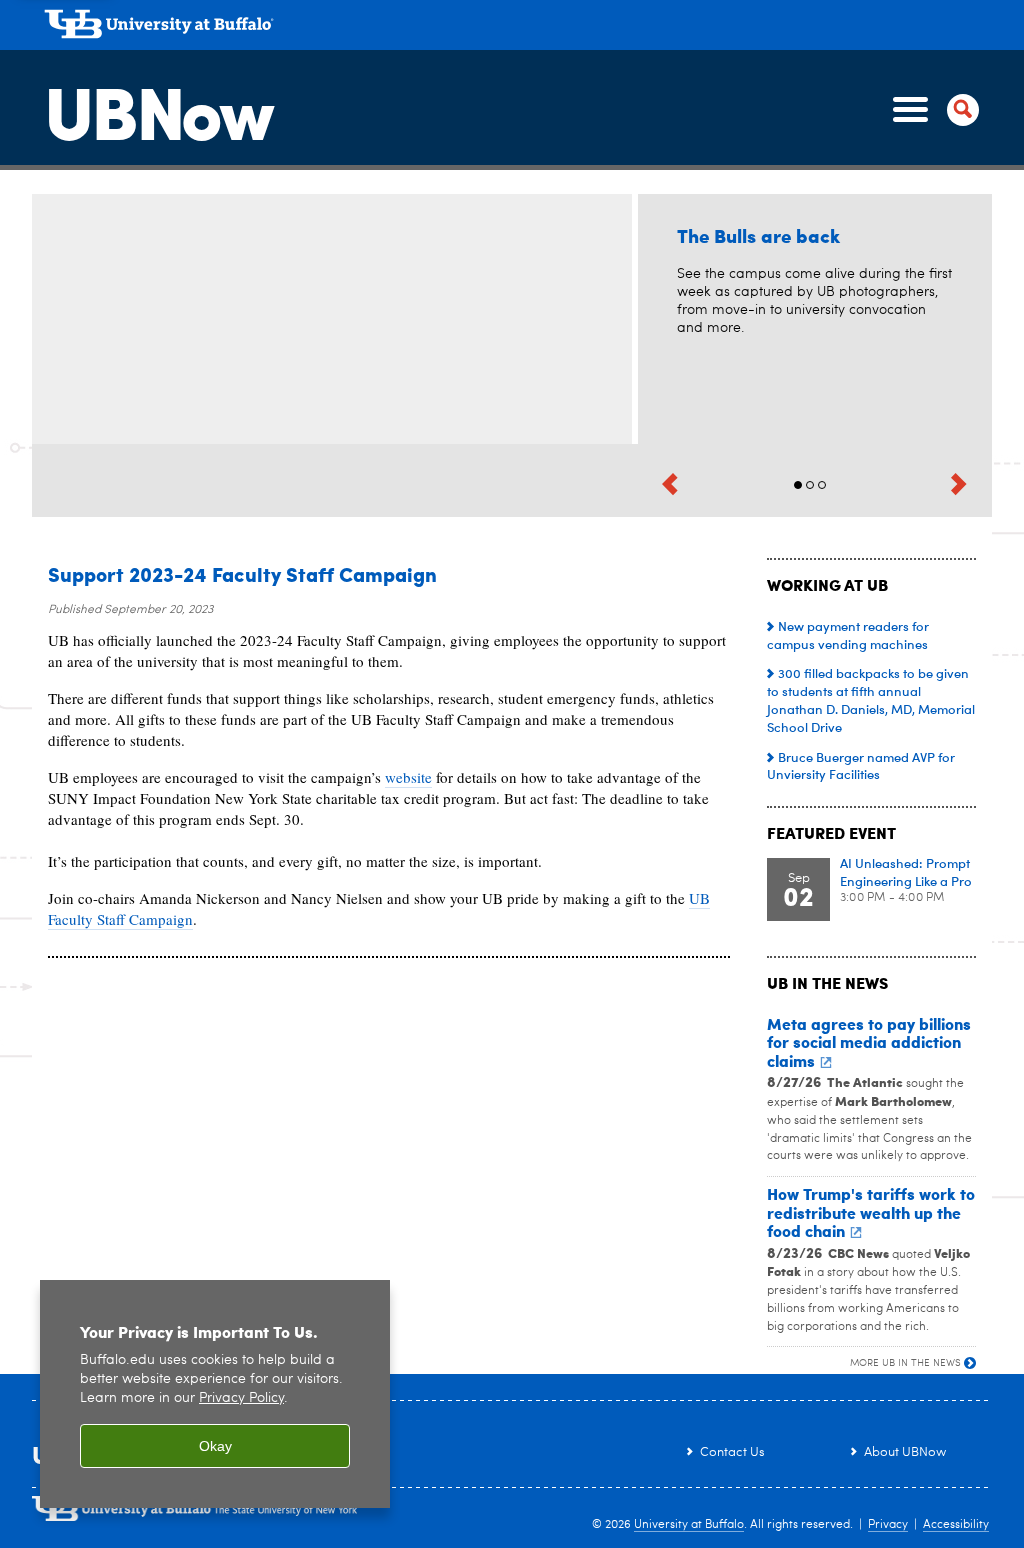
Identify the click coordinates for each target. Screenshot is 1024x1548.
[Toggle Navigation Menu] (932, 110)
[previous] (670, 482)
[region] (215, 1394)
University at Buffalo (689, 1525)
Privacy (888, 1525)
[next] (959, 482)
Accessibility (956, 1525)
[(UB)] (518, 28)
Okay (215, 1446)
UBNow (158, 109)
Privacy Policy (241, 1398)
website (408, 777)
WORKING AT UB (827, 584)
